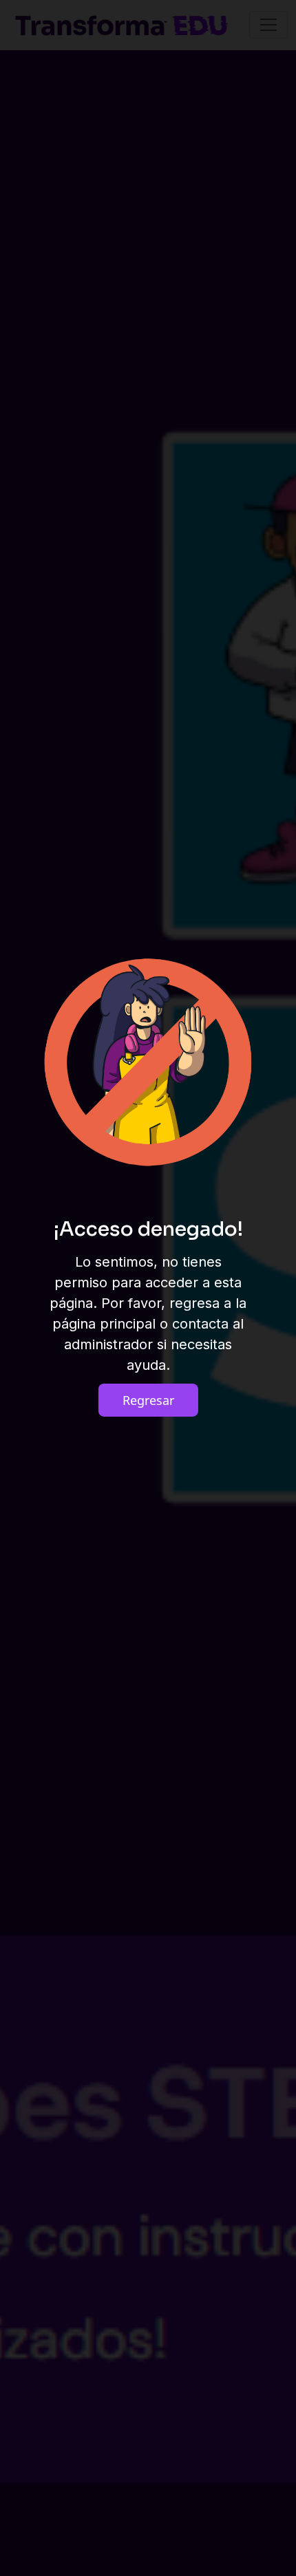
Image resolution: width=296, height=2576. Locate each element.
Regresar (148, 1400)
